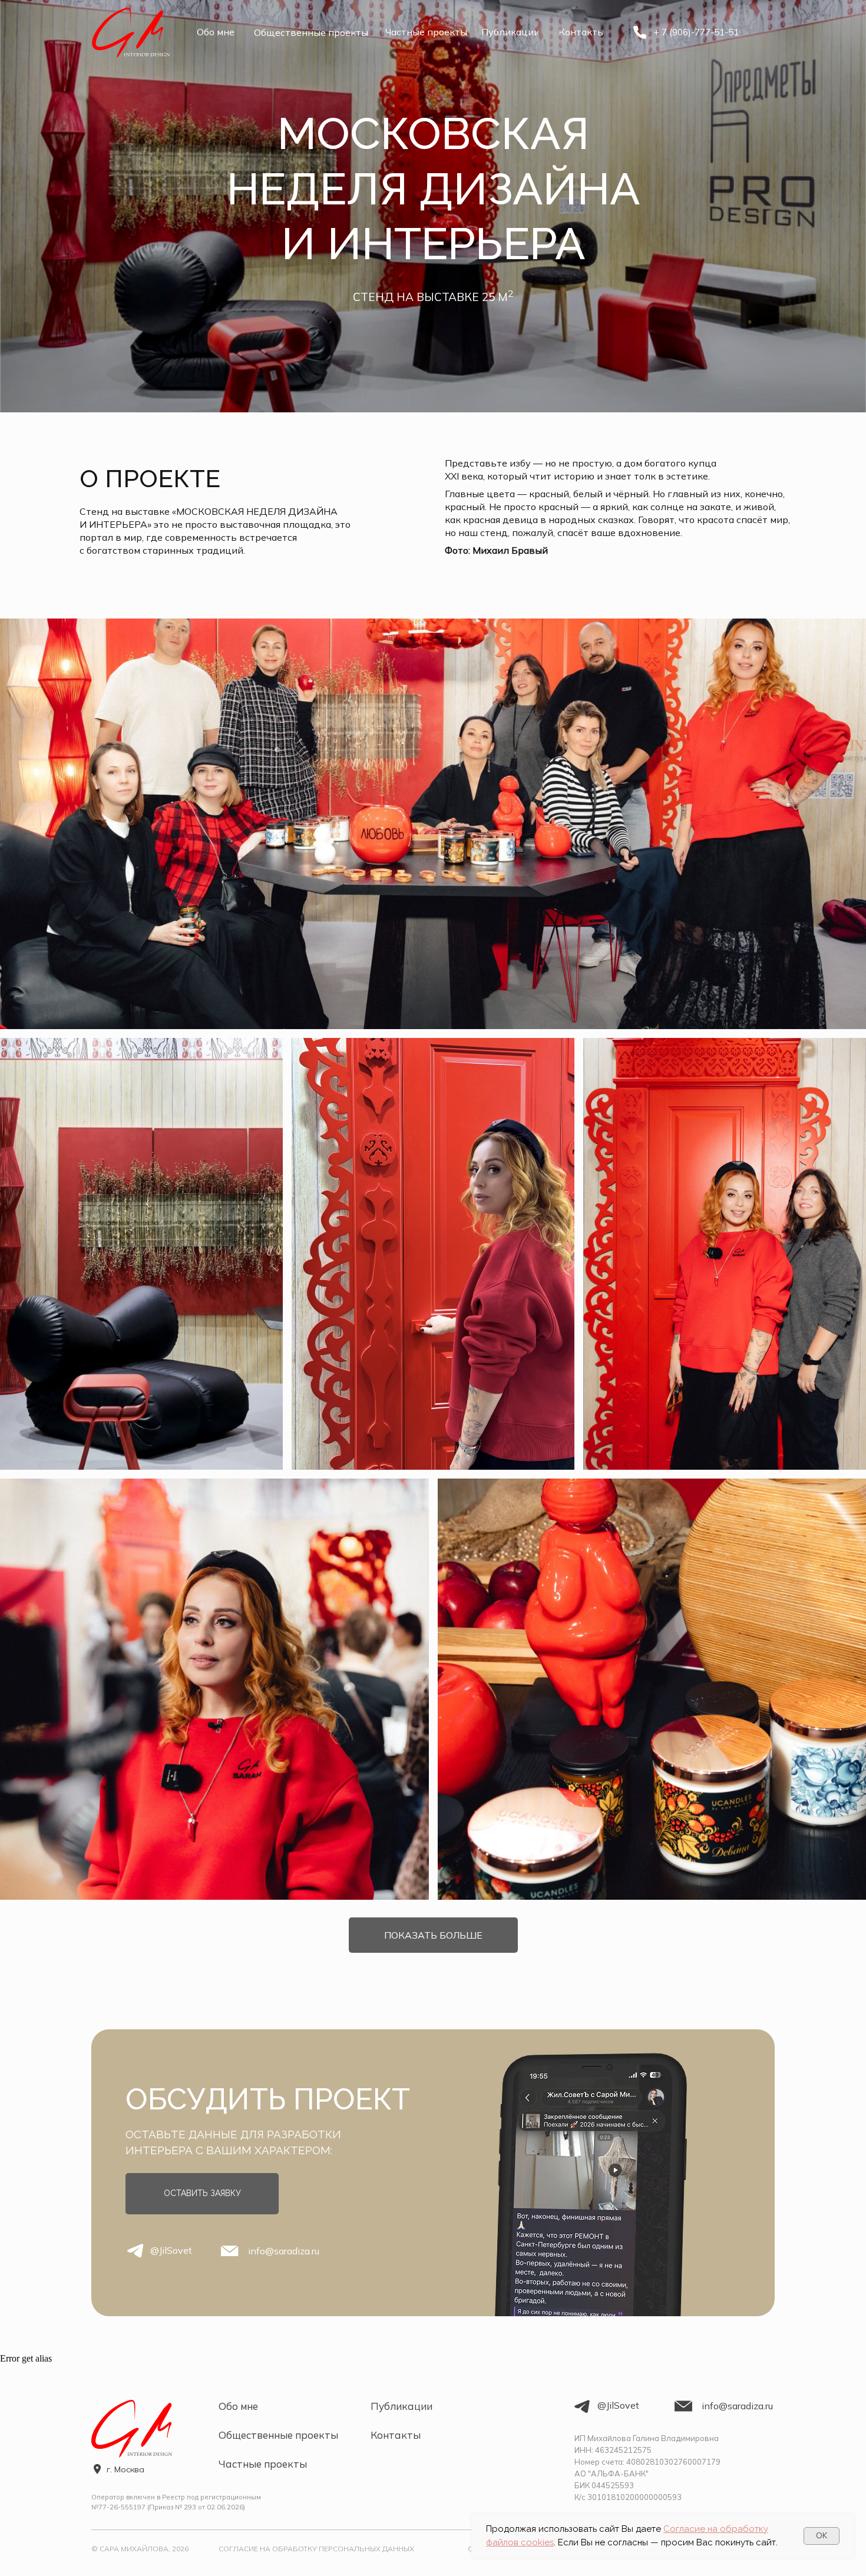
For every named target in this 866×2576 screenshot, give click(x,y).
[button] (202, 2194)
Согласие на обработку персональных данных (316, 2549)
